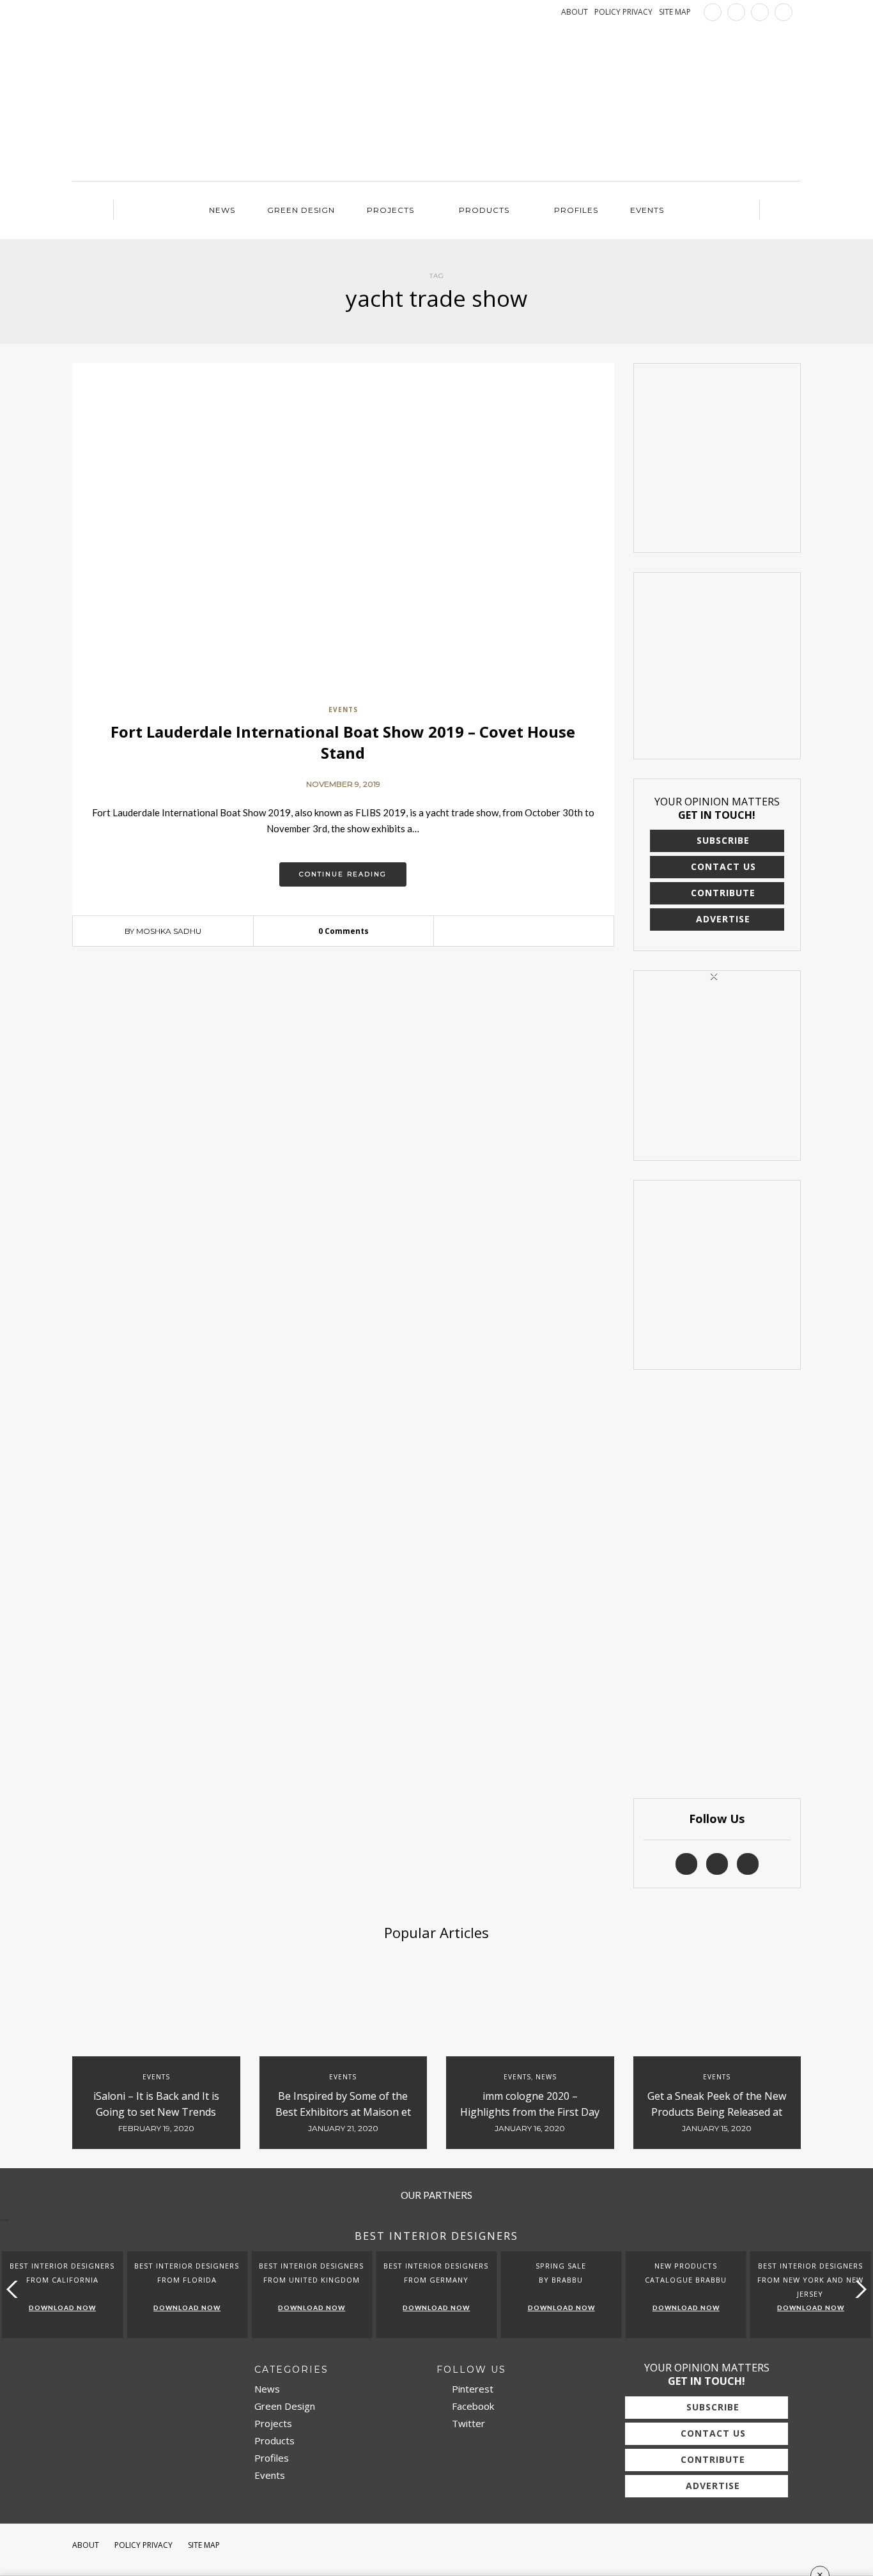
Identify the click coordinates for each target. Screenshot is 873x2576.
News (222, 210)
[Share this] (504, 932)
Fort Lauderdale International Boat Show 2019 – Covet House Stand (343, 742)
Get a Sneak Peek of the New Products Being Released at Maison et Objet (717, 2112)
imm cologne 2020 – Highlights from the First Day (530, 2104)
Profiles (576, 210)
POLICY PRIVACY (623, 12)
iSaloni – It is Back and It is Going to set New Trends (156, 2104)
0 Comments (344, 931)
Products (484, 210)
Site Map (204, 2545)
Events (647, 210)
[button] (858, 2289)
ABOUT (575, 12)
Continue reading (343, 874)
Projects (390, 210)
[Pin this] (543, 932)
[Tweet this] (523, 932)
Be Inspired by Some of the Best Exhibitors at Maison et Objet (343, 2112)
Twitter (467, 2423)
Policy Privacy (143, 2545)
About (86, 2545)
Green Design (301, 210)
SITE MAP (675, 12)
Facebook (472, 2406)
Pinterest (471, 2389)
